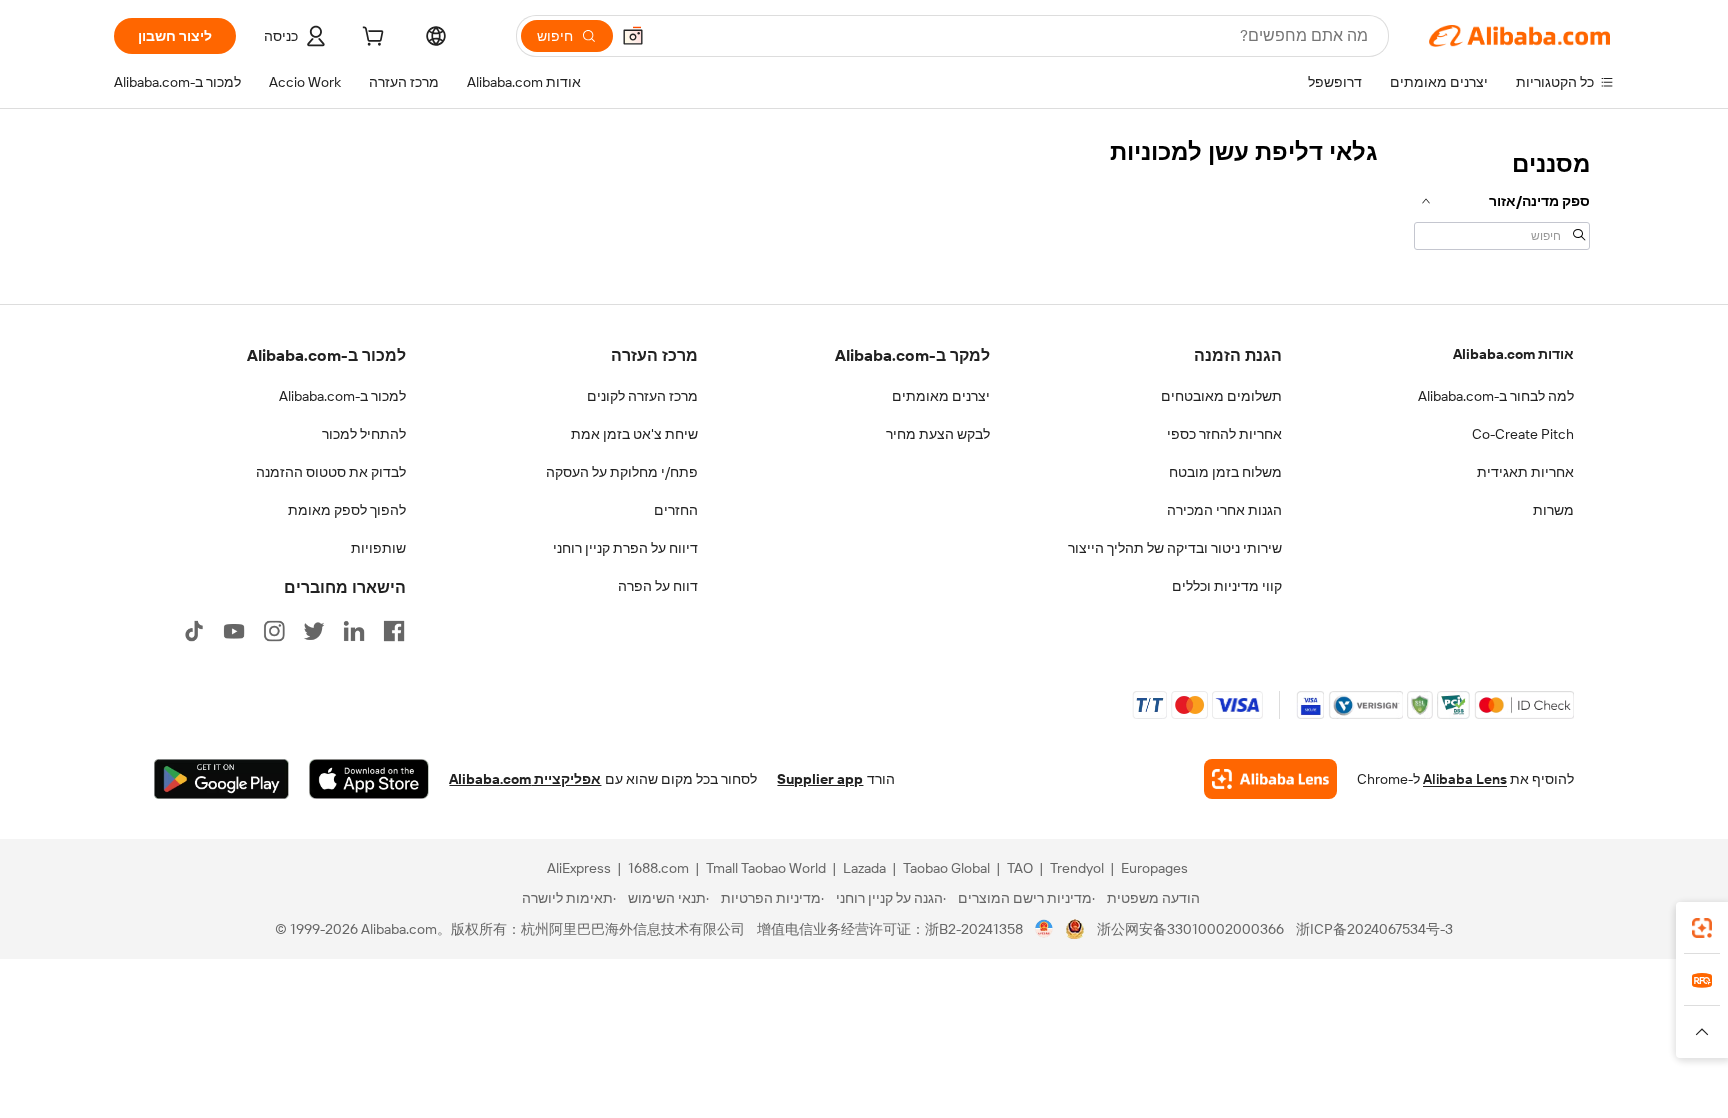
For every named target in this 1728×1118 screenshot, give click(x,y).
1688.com (658, 868)
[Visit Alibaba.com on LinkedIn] (354, 631)
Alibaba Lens (1465, 779)
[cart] (371, 39)
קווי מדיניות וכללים (1227, 586)
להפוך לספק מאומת (347, 510)
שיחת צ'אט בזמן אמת (634, 434)
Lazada (864, 868)
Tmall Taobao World (766, 868)
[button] (633, 36)
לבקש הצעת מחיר (938, 434)
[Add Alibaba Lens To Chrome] (1270, 779)
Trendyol (1077, 868)
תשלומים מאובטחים (1221, 396)
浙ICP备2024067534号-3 (1374, 929)
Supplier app (820, 779)
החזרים (676, 510)
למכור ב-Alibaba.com (342, 396)
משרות (1553, 510)
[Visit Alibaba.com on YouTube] (234, 631)
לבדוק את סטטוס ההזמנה (331, 472)
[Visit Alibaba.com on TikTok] (194, 631)
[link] (1702, 928)
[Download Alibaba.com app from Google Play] (221, 779)
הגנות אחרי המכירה (1224, 510)
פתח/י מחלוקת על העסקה (622, 472)
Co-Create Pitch (1523, 434)
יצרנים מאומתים (941, 396)
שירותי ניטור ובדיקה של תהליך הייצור (1175, 548)
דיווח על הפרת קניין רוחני (625, 548)
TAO (1020, 868)
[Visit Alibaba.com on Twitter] (314, 631)
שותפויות (378, 548)
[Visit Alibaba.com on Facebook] (394, 631)
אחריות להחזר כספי (1224, 434)
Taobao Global (946, 868)
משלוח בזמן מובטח (1225, 472)
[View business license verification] (1044, 929)
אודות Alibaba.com (1513, 354)
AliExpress (579, 868)
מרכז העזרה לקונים (642, 396)
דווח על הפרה (658, 586)
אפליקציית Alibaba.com (525, 779)
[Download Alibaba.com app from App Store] (369, 779)
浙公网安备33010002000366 (1190, 929)
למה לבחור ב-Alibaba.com (1496, 396)
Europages (1154, 868)
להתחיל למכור (364, 434)
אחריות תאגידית (1525, 472)
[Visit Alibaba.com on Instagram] (274, 631)
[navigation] (1502, 198)
